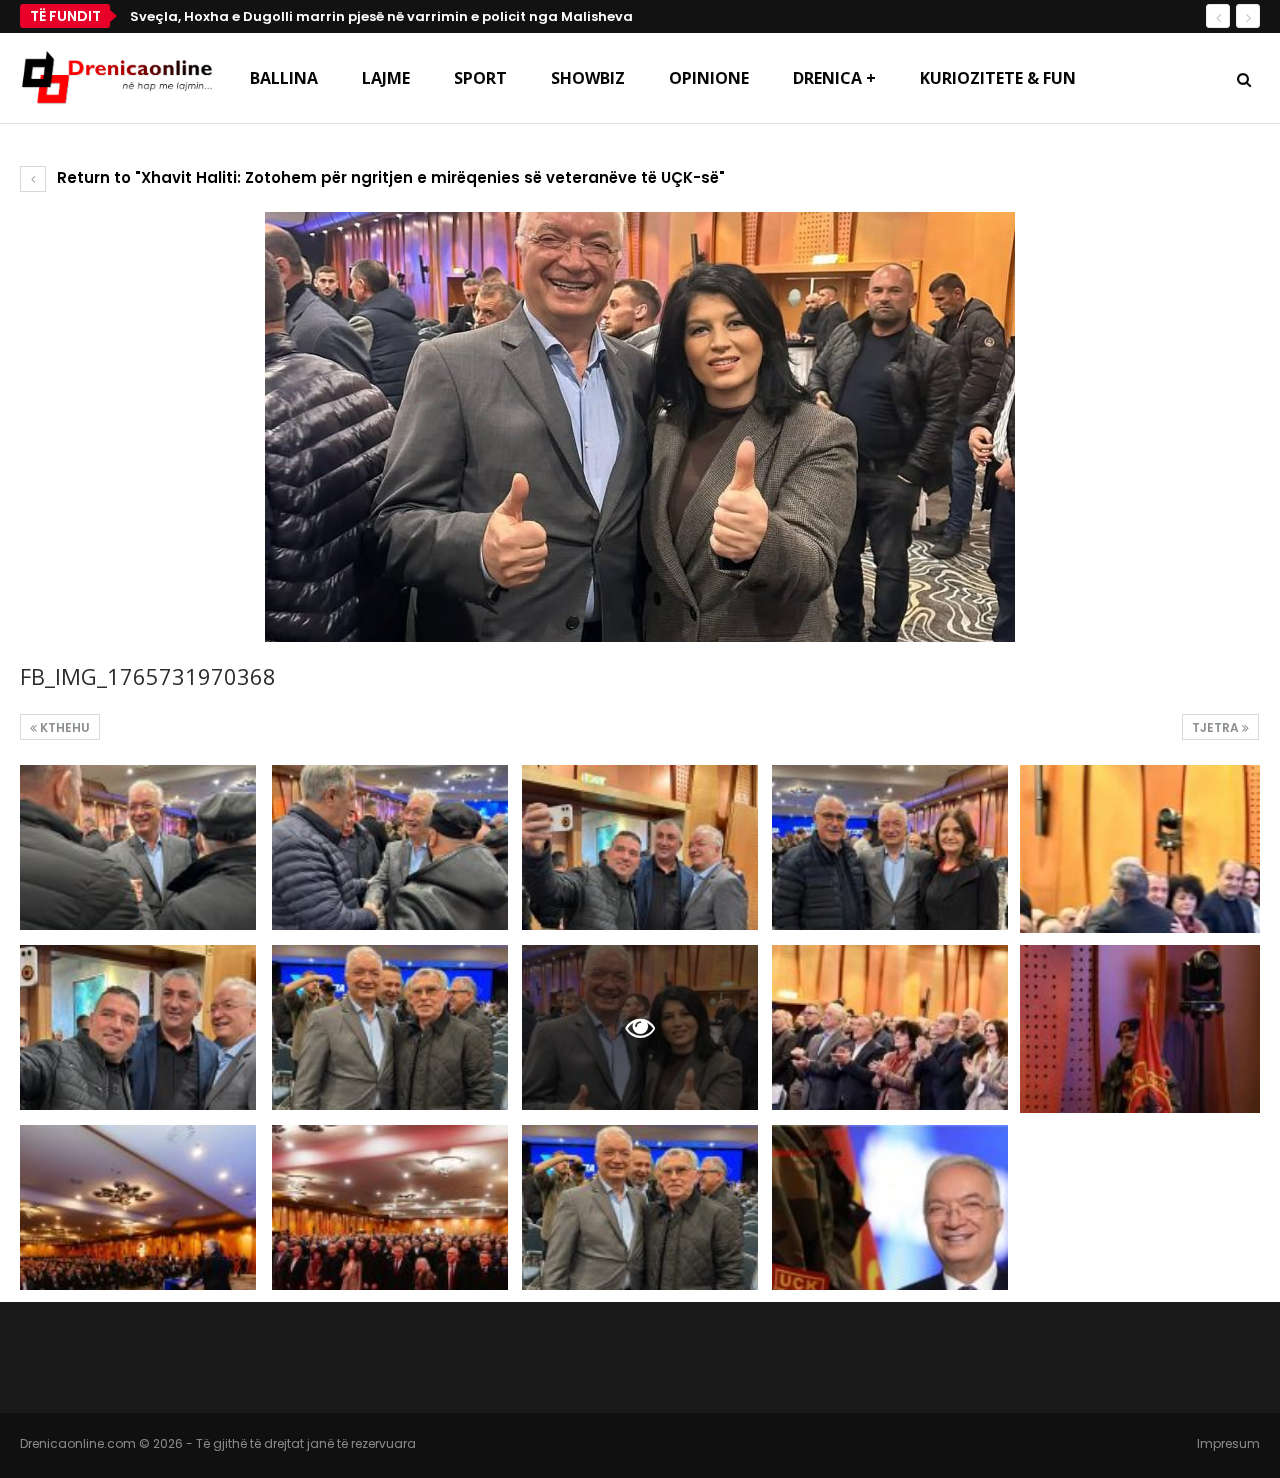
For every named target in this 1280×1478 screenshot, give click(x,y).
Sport (480, 78)
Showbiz (588, 78)
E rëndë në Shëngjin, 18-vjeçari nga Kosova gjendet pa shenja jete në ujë (390, 16)
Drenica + (834, 78)
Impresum (1228, 1443)
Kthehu (63, 727)
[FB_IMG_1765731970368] (138, 847)
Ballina (284, 78)
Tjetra (1217, 727)
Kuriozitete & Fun (998, 78)
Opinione (709, 78)
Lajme (386, 78)
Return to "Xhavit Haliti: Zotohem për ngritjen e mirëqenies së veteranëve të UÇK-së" (389, 177)
